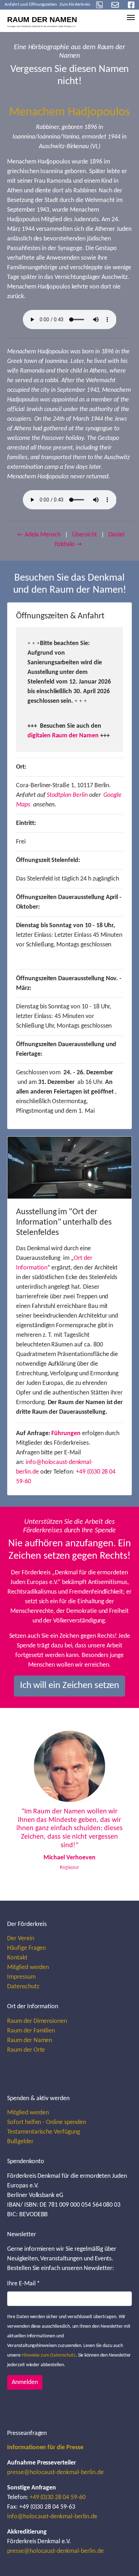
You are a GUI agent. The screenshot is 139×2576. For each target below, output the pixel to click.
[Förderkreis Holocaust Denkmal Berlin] (46, 20)
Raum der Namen (30, 2040)
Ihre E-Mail (24, 2284)
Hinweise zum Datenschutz (49, 2355)
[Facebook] (131, 5)
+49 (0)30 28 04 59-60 (58, 2497)
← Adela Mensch (39, 535)
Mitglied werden (28, 1967)
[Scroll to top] (122, 2559)
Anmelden (25, 2382)
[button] (23, 1804)
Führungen (66, 1434)
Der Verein (21, 1939)
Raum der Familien (31, 2031)
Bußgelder (20, 2142)
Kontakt (17, 1958)
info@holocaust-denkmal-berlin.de (52, 2517)
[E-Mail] (115, 5)
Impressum (21, 1977)
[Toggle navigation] (131, 17)
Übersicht (84, 535)
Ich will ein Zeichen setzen (70, 1686)
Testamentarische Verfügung (43, 2132)
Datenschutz (23, 1987)
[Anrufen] (99, 5)
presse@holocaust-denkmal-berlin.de (55, 2473)
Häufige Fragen (26, 1948)
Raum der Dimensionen (37, 2021)
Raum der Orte (26, 2050)
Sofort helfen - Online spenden (47, 2122)
